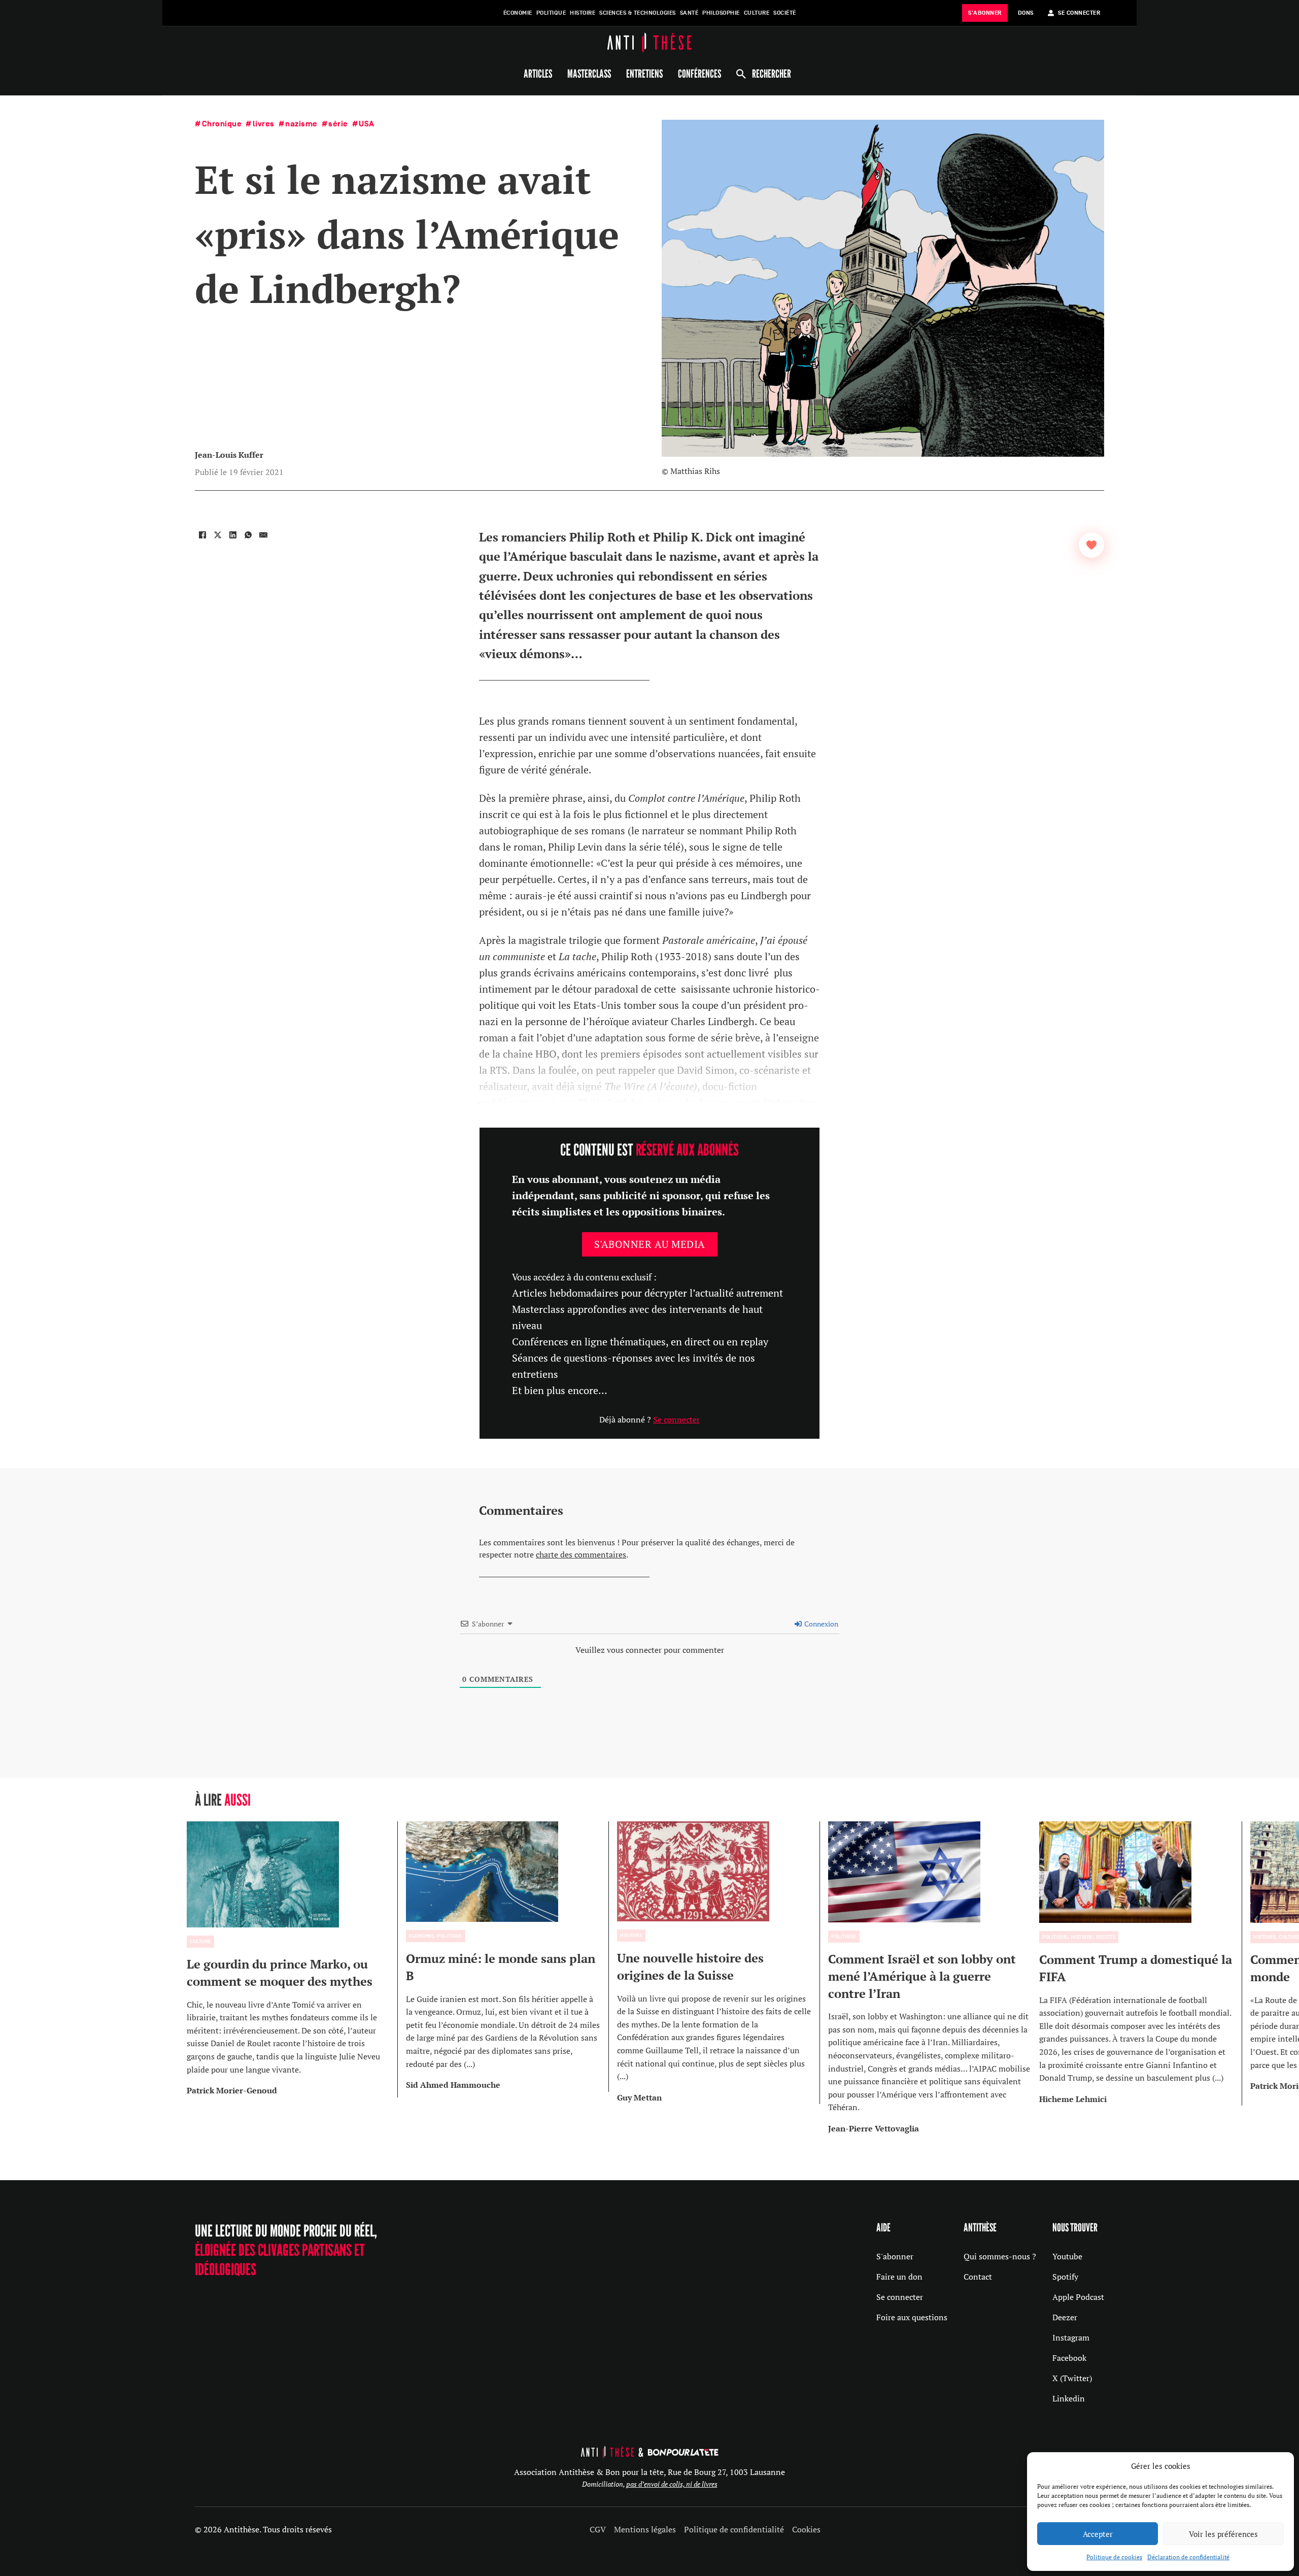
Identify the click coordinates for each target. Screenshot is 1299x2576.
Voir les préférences (1223, 2534)
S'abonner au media (650, 1244)
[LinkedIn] (233, 535)
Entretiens (644, 74)
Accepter (1098, 2534)
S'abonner (895, 2256)
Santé (689, 13)
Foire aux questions (912, 2317)
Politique (551, 13)
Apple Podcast (1078, 2297)
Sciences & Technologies (638, 13)
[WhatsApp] (248, 535)
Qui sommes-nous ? (1000, 2256)
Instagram (1071, 2337)
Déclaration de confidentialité (1188, 2557)
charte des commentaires (581, 1554)
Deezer (1065, 2317)
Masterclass (589, 74)
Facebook (1069, 2358)
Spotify (1065, 2277)
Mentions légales (645, 2529)
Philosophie (721, 13)
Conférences (699, 74)
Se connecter (676, 1419)
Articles (538, 74)
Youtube (1067, 2256)
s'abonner (985, 13)
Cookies (806, 2529)
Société (785, 13)
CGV (598, 2529)
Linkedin (1069, 2398)
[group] (292, 1959)
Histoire (583, 13)
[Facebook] (202, 535)
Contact (978, 2277)
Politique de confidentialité (734, 2529)
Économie (518, 13)
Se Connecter (1079, 13)
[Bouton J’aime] (1091, 545)
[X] (218, 535)
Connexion (821, 1624)
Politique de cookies (1114, 2557)
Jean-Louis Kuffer (229, 455)
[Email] (263, 535)
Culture (757, 13)
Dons (1026, 13)
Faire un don (899, 2277)
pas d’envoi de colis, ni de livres (672, 2484)
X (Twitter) (1072, 2378)
